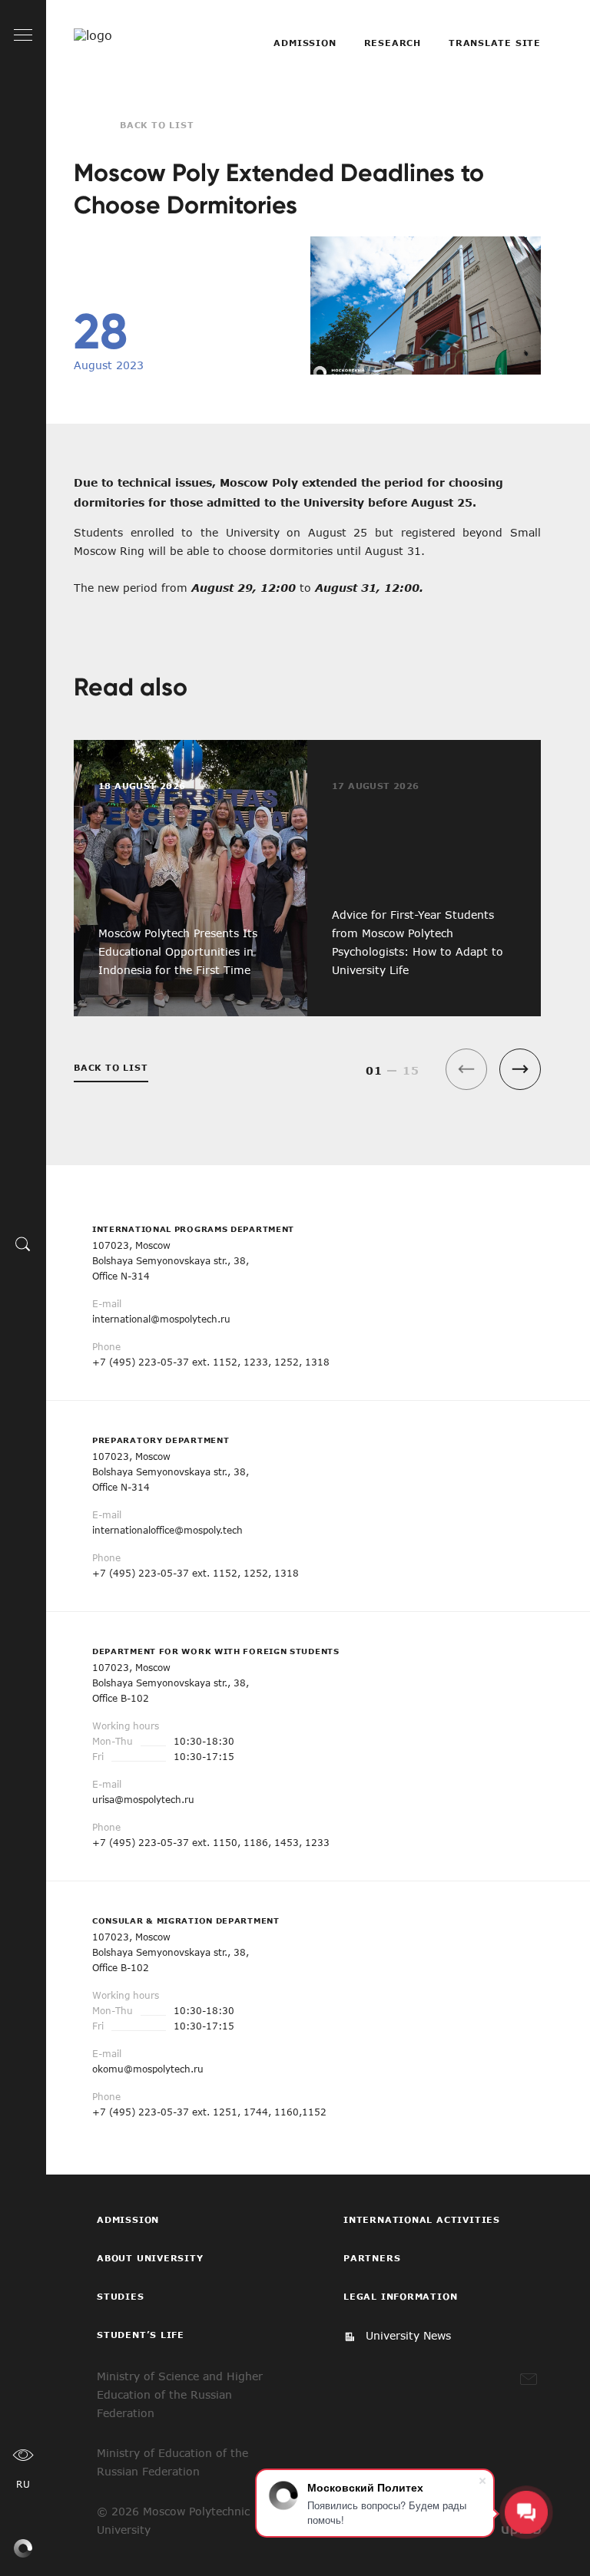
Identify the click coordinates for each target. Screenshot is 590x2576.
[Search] (23, 1243)
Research (393, 43)
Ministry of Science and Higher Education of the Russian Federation (180, 2394)
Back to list (157, 125)
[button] (520, 1069)
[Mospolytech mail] (529, 2379)
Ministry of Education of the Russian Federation (172, 2462)
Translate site (495, 43)
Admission (305, 43)
